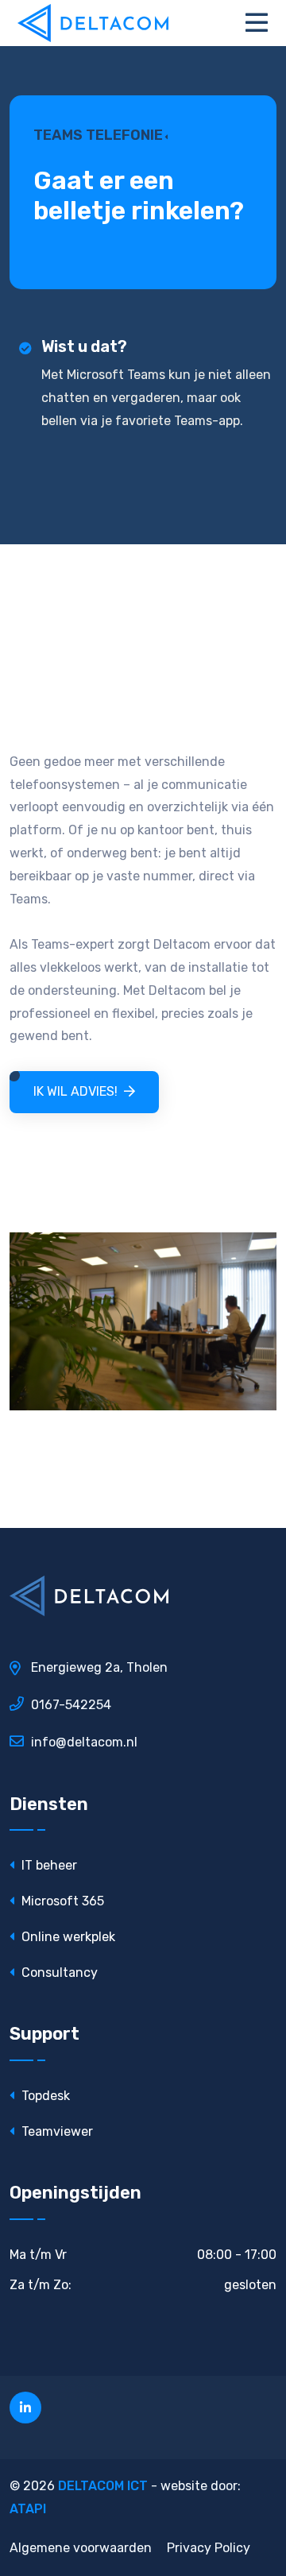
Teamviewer (56, 2131)
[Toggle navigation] (261, 23)
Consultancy (58, 1973)
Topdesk (44, 2096)
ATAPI (28, 2509)
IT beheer (48, 1865)
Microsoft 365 (61, 1901)
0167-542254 (71, 1705)
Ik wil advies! (75, 1091)
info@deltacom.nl (84, 1742)
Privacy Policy (209, 2548)
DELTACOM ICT (103, 2486)
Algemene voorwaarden (81, 2548)
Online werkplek (67, 1937)
